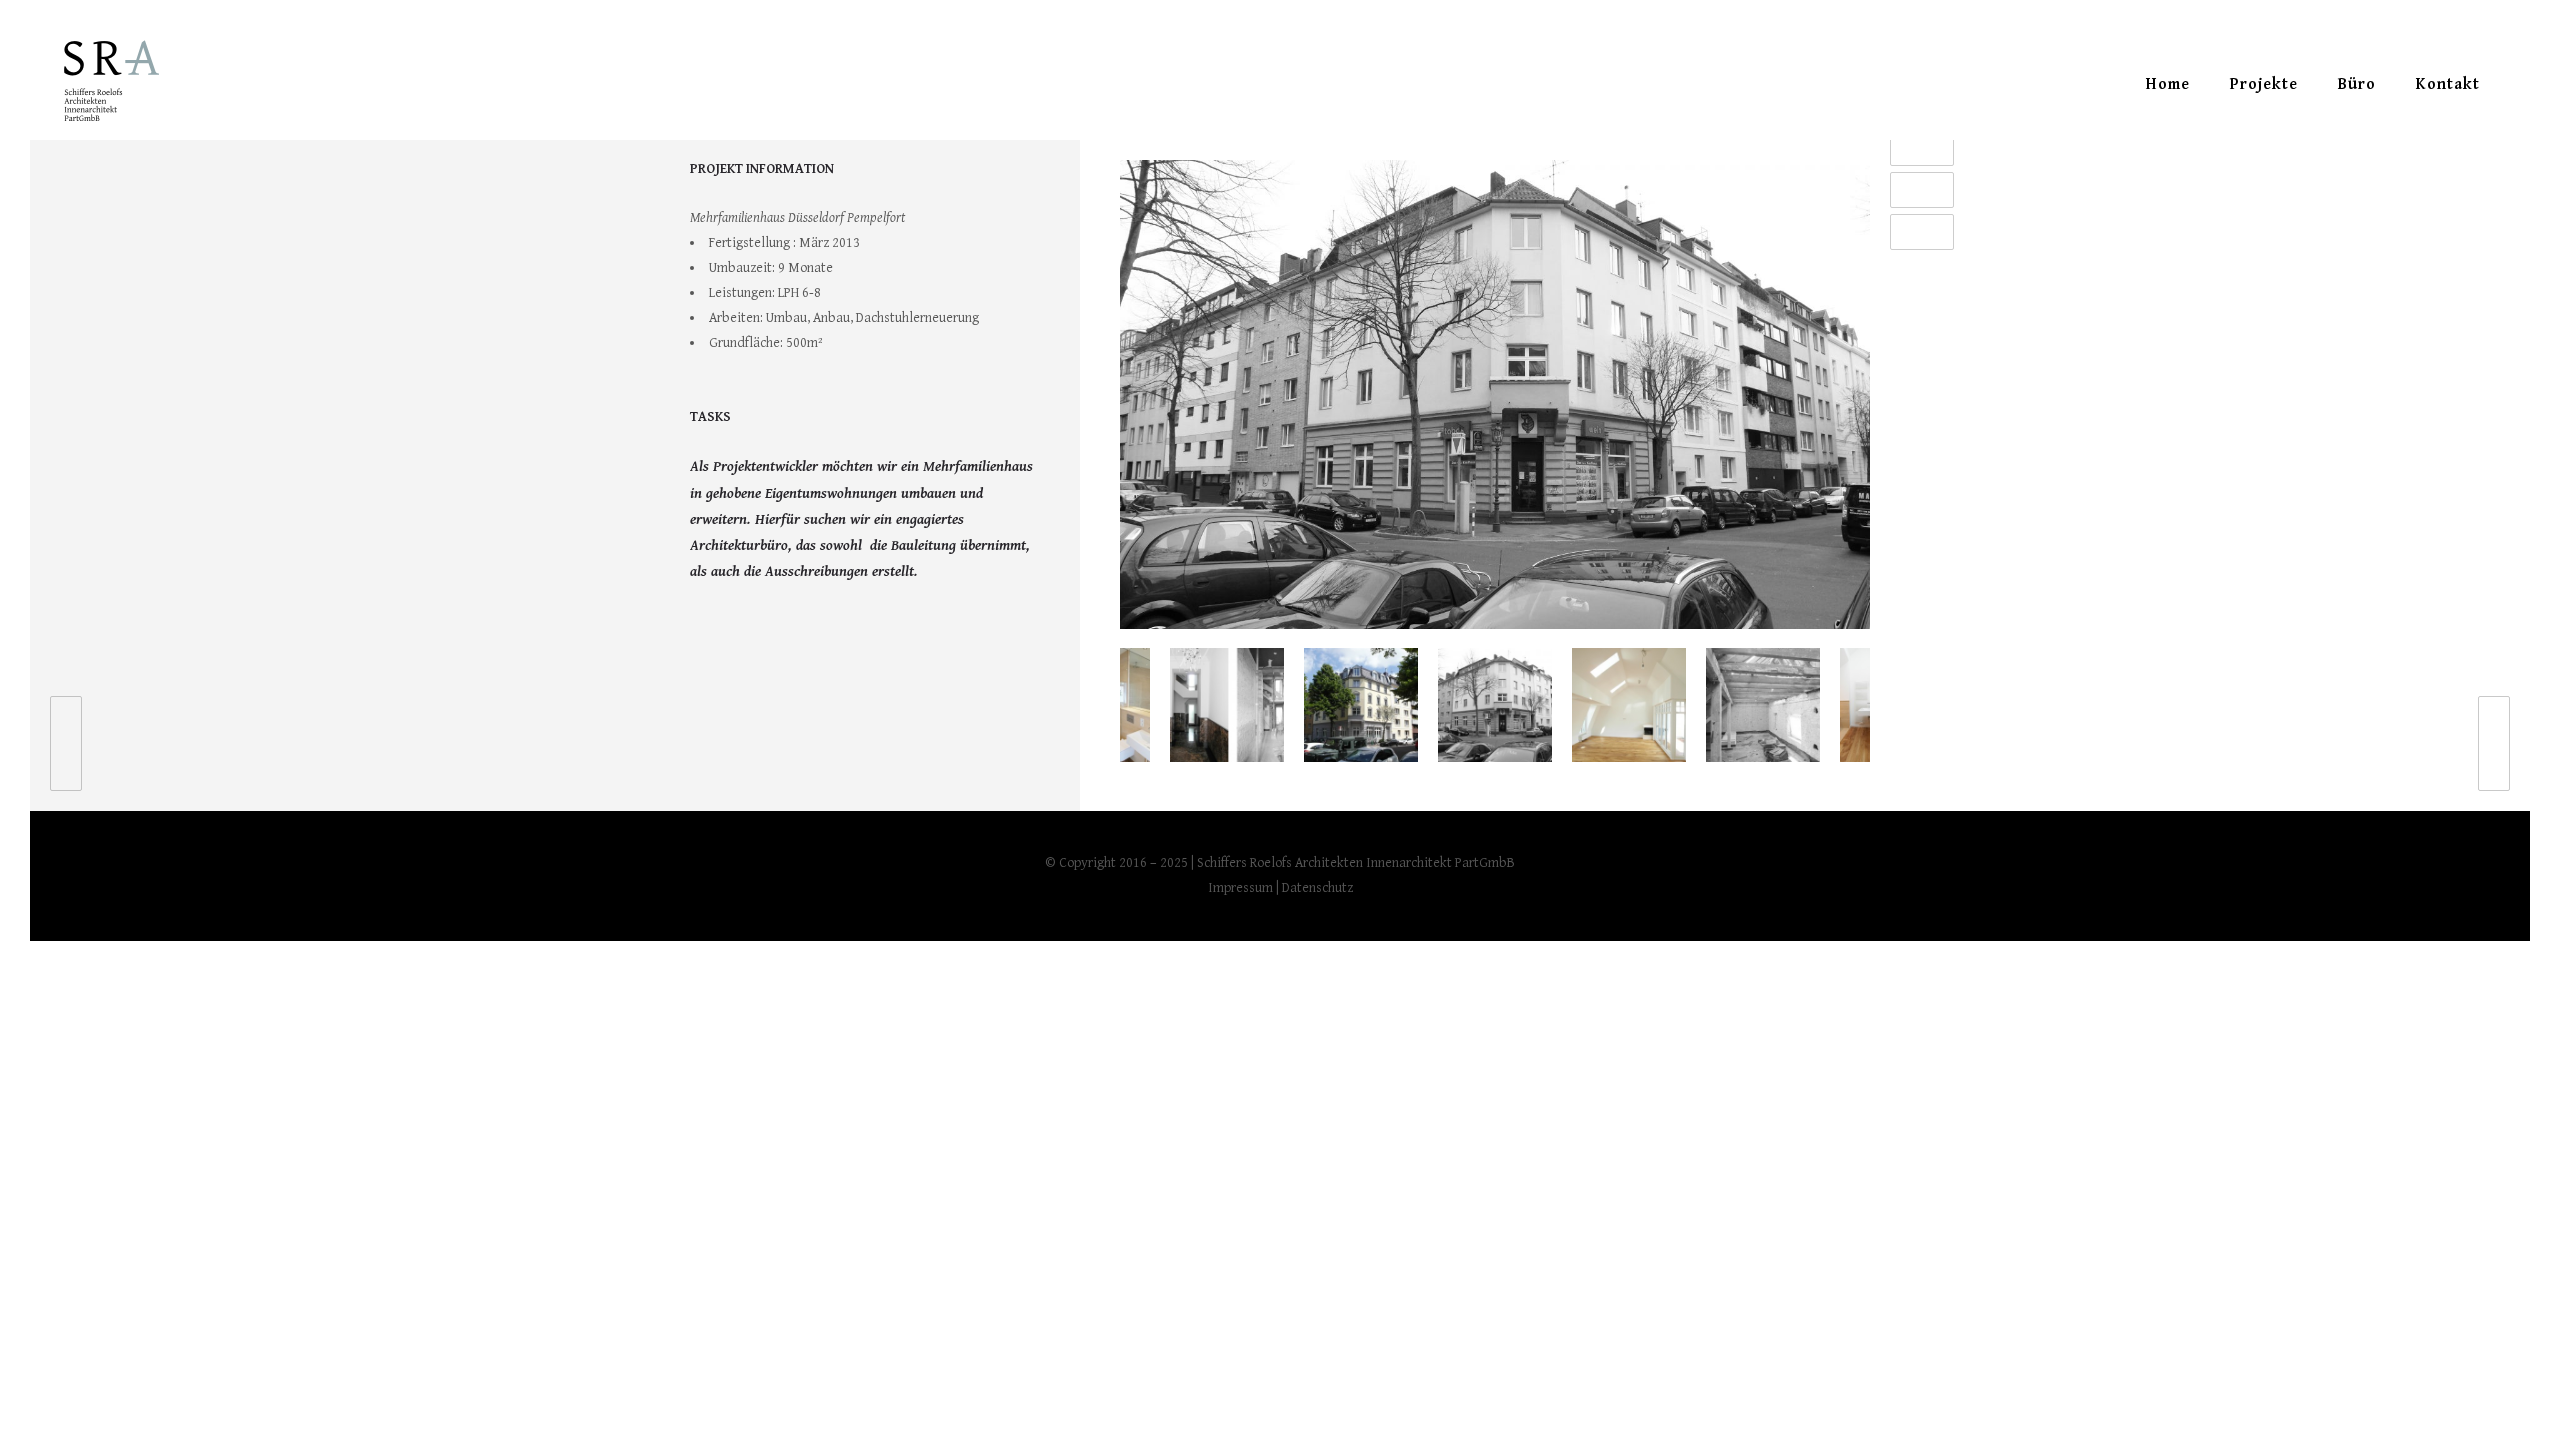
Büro (2357, 84)
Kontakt (2448, 84)
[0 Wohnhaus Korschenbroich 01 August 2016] (2504, 743)
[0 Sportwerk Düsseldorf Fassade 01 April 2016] (56, 743)
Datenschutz (1317, 888)
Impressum (1240, 888)
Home (2168, 84)
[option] (1495, 399)
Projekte (2264, 84)
